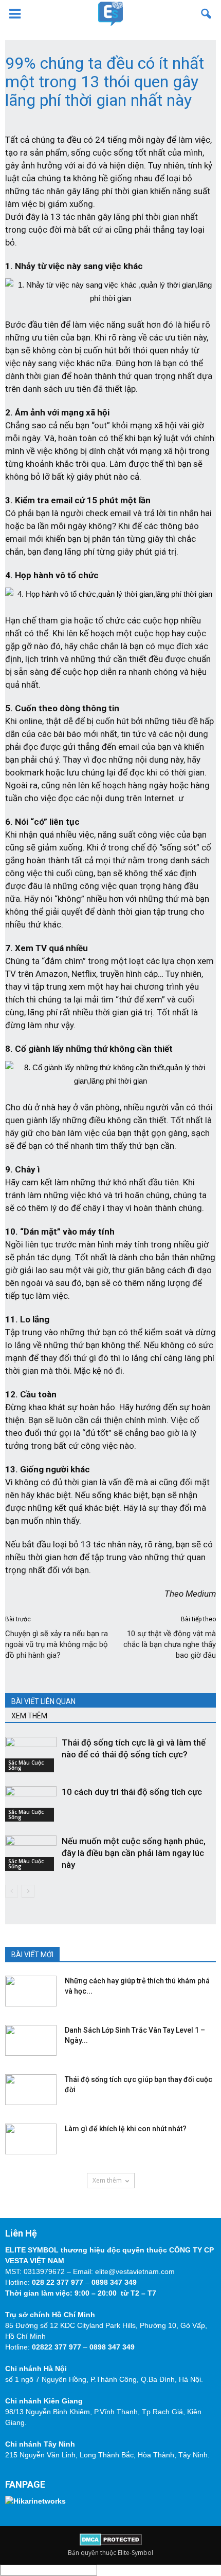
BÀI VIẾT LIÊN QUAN (43, 1701)
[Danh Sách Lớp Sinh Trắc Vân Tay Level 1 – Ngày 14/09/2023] (31, 2040)
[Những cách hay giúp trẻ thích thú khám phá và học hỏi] (31, 1991)
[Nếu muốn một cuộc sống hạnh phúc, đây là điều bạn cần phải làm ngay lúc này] (31, 1853)
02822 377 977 (57, 2347)
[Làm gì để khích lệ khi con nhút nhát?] (31, 2139)
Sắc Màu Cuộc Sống (26, 1765)
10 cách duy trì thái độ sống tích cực (132, 1792)
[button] (207, 14)
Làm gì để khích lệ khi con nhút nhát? (126, 2129)
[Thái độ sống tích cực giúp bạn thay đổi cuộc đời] (31, 2090)
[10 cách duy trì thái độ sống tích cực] (31, 1804)
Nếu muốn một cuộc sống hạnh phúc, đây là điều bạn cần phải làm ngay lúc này (134, 1853)
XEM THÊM (29, 1716)
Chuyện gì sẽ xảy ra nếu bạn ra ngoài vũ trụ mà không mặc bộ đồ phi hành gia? (57, 1644)
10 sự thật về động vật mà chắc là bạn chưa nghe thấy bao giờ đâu (170, 1644)
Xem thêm (107, 2180)
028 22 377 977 (58, 2282)
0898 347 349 (114, 2282)
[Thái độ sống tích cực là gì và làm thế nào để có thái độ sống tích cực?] (31, 1755)
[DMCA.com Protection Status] (111, 2543)
